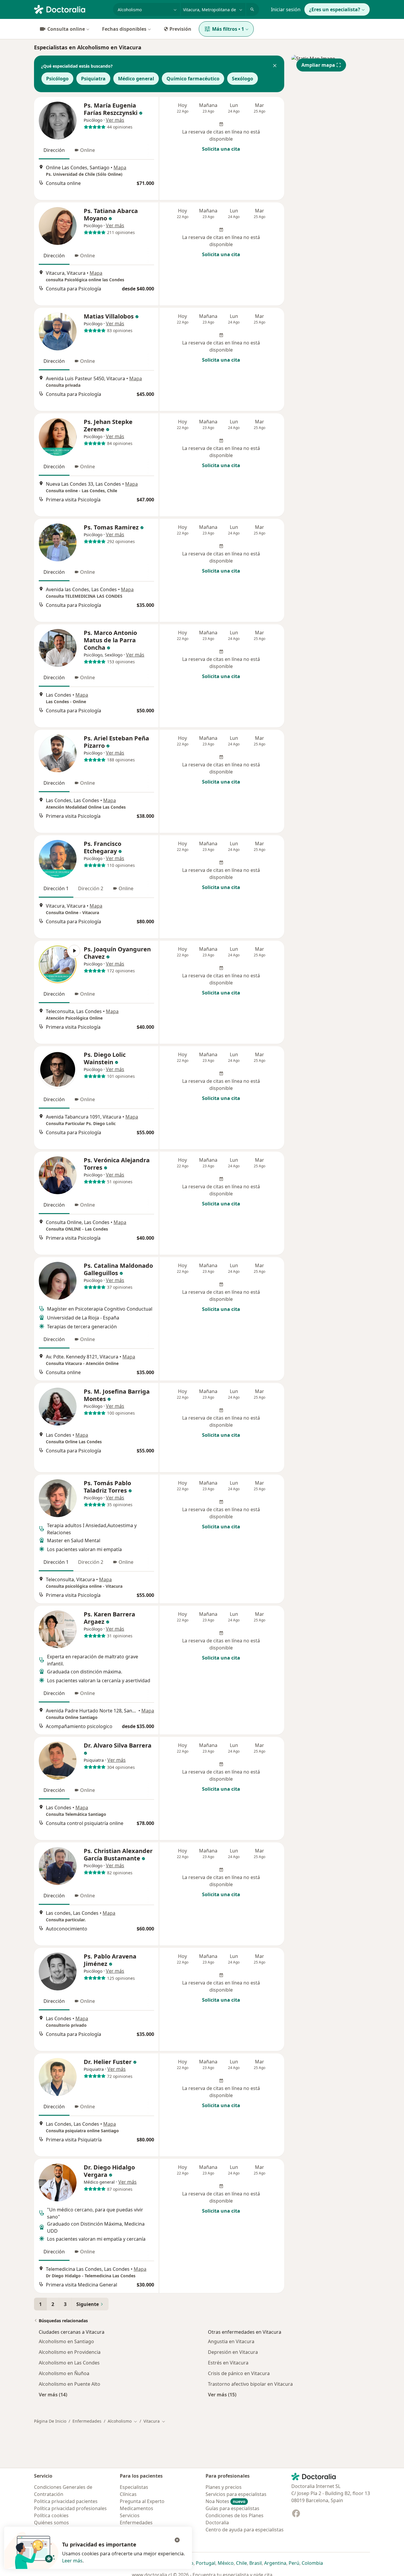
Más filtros (228, 29)
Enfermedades (87, 2421)
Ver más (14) (53, 2394)
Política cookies (51, 2515)
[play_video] (58, 964)
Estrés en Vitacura (228, 2363)
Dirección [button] (54, 150)
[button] (275, 66)
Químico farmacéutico (193, 79)
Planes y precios (224, 2487)
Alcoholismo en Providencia (70, 2352)
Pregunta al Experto (142, 2501)
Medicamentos (136, 2508)
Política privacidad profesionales (70, 2508)
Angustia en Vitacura (231, 2341)
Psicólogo (57, 79)
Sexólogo (243, 79)
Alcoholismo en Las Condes (69, 2363)
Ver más (115, 120)
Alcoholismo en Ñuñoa (64, 2373)
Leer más (72, 2561)
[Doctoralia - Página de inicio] (71, 9)
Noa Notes (226, 2501)
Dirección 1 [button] (56, 888)
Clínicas (128, 2494)
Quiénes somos (51, 2523)
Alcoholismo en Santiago (66, 2341)
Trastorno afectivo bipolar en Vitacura (250, 2384)
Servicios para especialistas (236, 2494)
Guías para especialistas (232, 2508)
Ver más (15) (222, 2394)
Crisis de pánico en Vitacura (239, 2373)
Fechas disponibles (124, 29)
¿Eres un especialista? (335, 9)
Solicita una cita (221, 149)
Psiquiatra (93, 79)
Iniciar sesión (286, 9)
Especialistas (134, 2487)
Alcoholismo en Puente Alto (70, 2384)
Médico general (136, 79)
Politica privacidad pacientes (66, 2501)
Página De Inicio (50, 2421)
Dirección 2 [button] (91, 888)
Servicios (130, 2515)
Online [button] (88, 150)
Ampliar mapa (318, 65)
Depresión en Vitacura (233, 2352)
